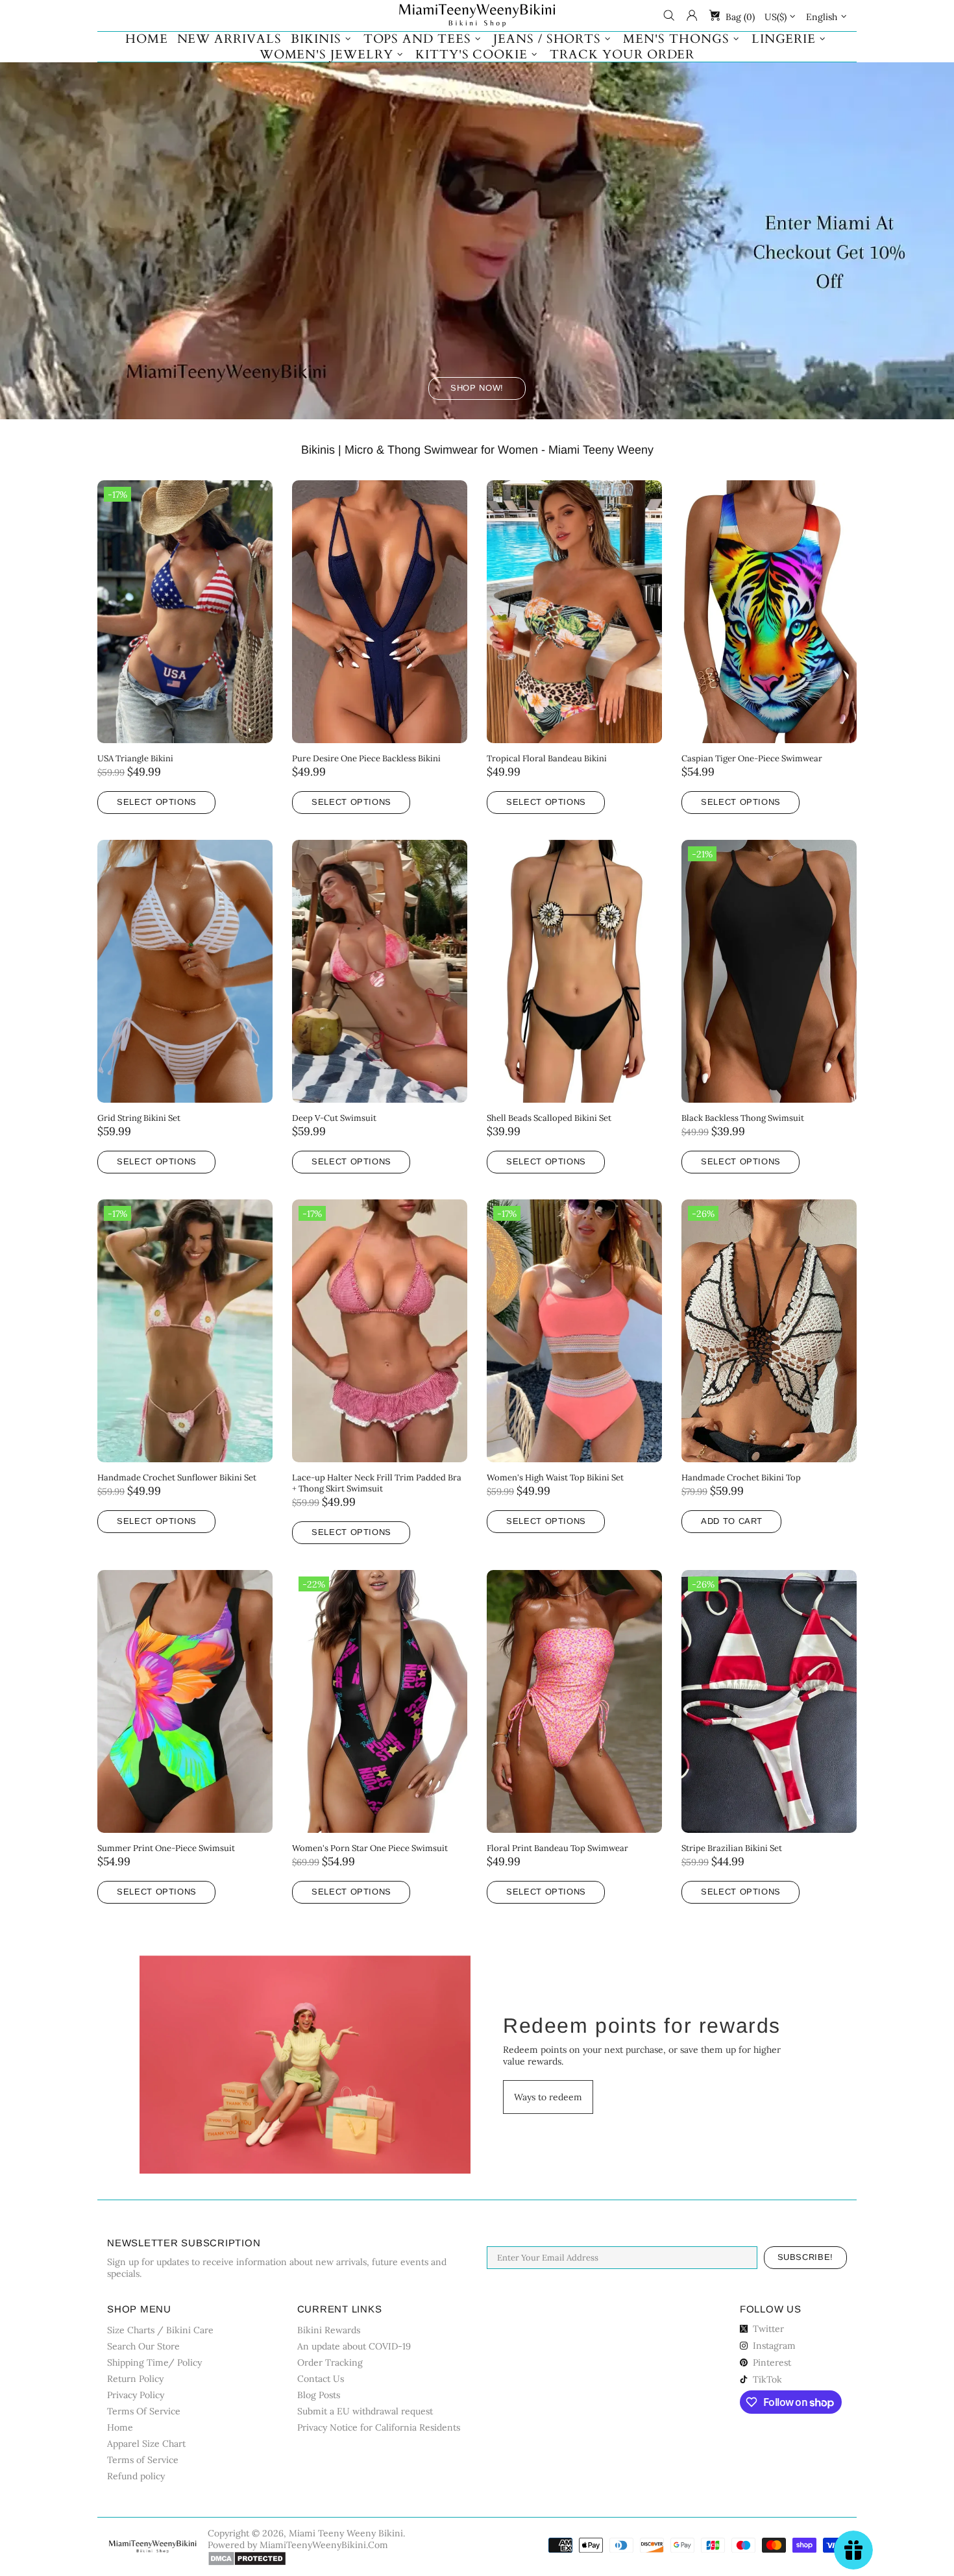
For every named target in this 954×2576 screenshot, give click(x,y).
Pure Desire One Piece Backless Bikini (366, 758)
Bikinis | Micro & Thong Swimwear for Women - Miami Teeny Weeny (477, 450)
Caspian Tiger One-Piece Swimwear (752, 758)
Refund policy (136, 2476)
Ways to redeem (548, 2097)
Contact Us (321, 2379)
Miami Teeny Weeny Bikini (477, 16)
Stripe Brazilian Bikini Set (732, 1848)
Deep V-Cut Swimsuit (334, 1118)
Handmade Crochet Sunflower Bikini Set (177, 1478)
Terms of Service (143, 2460)
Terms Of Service (144, 2411)
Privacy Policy (136, 2395)
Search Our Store (143, 2346)
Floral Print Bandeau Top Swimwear (557, 1848)
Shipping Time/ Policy (154, 2362)
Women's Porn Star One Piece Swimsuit (370, 1848)
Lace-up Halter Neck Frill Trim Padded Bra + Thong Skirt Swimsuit (377, 1483)
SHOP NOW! (477, 388)
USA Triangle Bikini (135, 758)
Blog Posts (319, 2395)
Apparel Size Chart (146, 2444)
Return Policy (135, 2379)
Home (120, 2427)
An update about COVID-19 (354, 2346)
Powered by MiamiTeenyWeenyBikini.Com (298, 2545)
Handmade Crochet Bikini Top (741, 1478)
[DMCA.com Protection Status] (247, 2558)
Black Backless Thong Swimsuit (743, 1118)
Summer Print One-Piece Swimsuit (166, 1848)
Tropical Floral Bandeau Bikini (547, 758)
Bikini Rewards (329, 2330)
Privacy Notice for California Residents (379, 2427)
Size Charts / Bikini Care (160, 2330)
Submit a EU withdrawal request (365, 2411)
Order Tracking (330, 2362)
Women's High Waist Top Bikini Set (555, 1478)
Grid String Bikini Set (139, 1118)
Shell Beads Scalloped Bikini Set (549, 1118)
